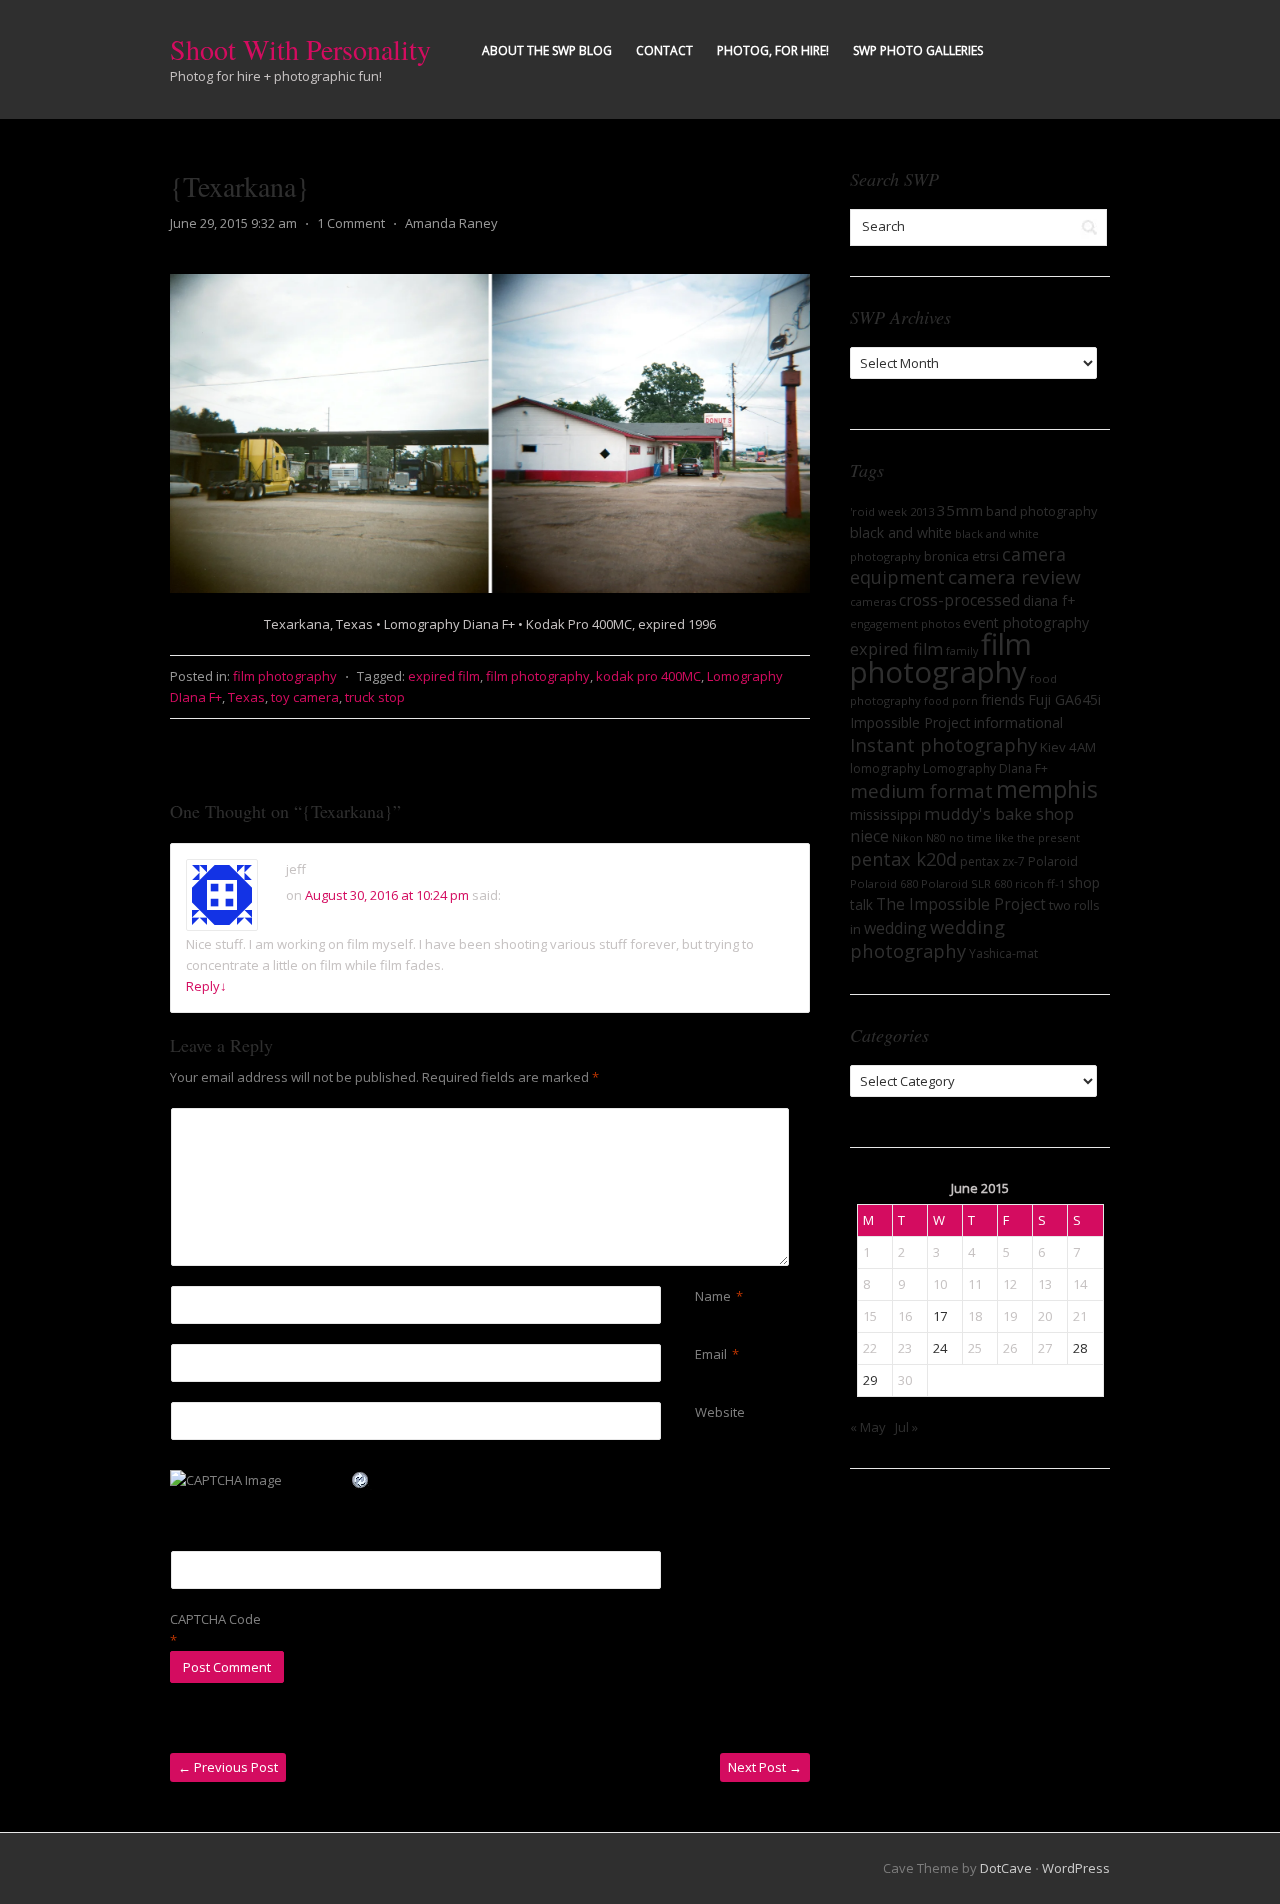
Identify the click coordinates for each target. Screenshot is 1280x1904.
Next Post (765, 1767)
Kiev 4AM (1068, 747)
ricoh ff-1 (1040, 883)
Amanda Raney (451, 223)
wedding (895, 928)
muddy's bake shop (999, 814)
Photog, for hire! (773, 50)
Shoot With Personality (300, 49)
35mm (960, 510)
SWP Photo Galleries (918, 50)
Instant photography (943, 744)
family (962, 651)
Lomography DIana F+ (985, 768)
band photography (1041, 511)
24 (940, 1348)
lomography (885, 768)
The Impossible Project (961, 904)
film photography (285, 676)
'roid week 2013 (892, 511)
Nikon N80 (919, 838)
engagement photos (905, 623)
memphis (1047, 789)
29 (870, 1380)
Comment (698, 1118)
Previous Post (228, 1767)
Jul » (906, 1427)
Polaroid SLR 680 (966, 883)
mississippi (885, 814)
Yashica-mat (1003, 953)
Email (711, 1354)
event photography (1026, 622)
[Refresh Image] (361, 1479)
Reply (206, 986)
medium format (921, 791)
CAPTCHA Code (215, 1619)
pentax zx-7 (992, 861)
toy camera (305, 697)
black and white (901, 532)
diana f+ (1049, 600)
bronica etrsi (961, 556)
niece (869, 836)
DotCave (1006, 1868)
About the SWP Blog (547, 50)
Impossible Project (910, 722)
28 (1080, 1348)
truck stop (375, 697)
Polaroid (1053, 861)
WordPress (1076, 1868)
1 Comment (351, 223)
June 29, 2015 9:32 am (233, 223)
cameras (873, 601)
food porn (951, 701)
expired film (444, 676)
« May (868, 1427)
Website (720, 1412)
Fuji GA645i (1064, 699)
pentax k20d (903, 859)
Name (713, 1296)
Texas (246, 697)
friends (1003, 699)
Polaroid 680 (884, 883)
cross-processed (959, 600)
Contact (664, 50)
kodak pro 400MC (648, 676)
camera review (1014, 577)
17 (940, 1316)
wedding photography (927, 938)
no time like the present (1014, 837)
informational (1018, 722)
